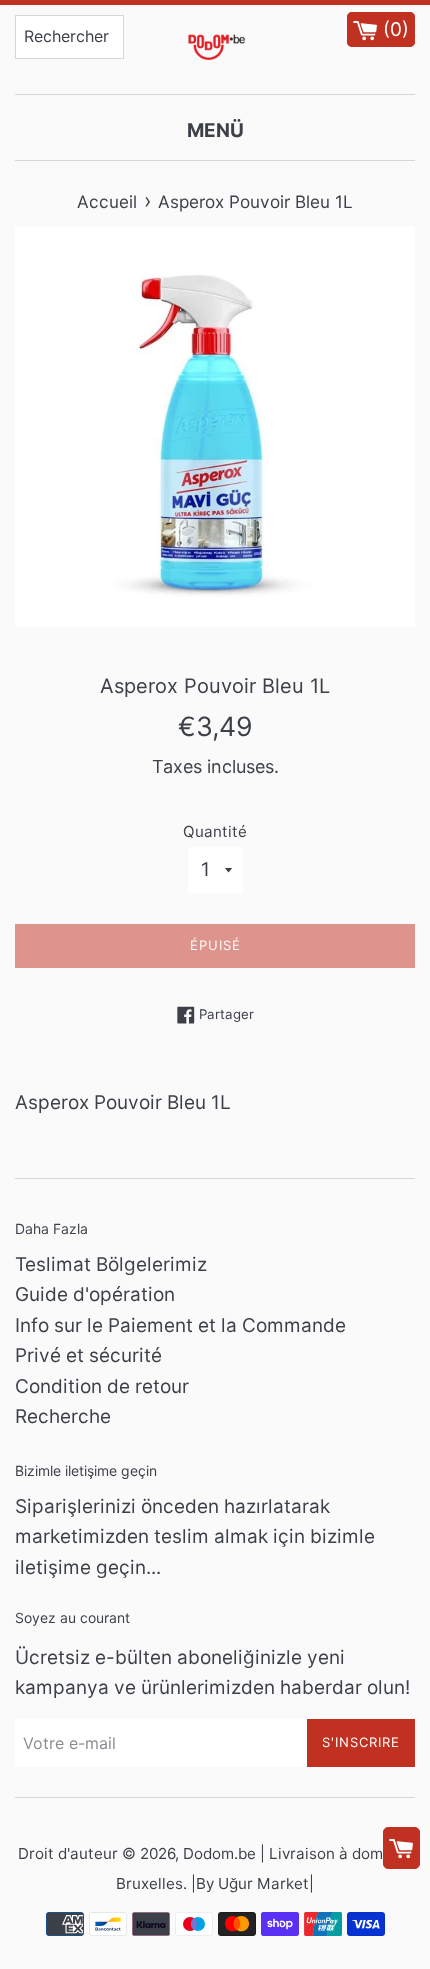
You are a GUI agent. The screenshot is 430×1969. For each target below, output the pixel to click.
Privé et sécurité (88, 1355)
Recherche (63, 1416)
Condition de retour (102, 1386)
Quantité (215, 831)
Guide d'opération (95, 1294)
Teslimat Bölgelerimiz (111, 1264)
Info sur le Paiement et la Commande (180, 1325)
